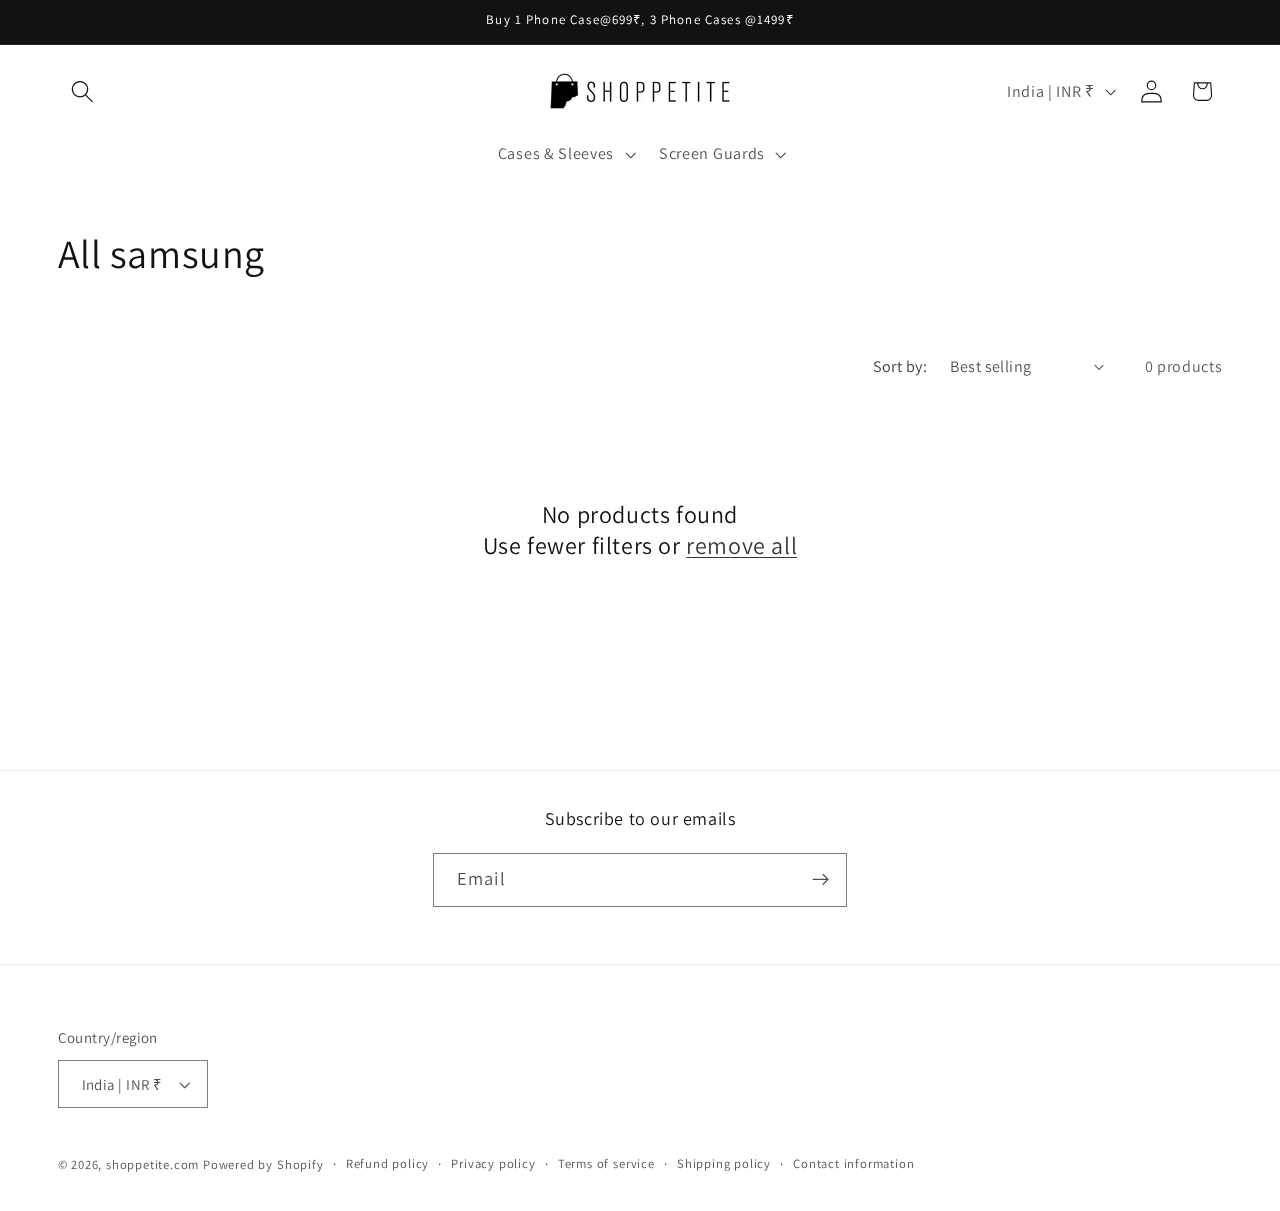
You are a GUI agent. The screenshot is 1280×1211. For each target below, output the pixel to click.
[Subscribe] (820, 880)
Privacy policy (493, 1163)
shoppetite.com (152, 1164)
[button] (83, 91)
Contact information (853, 1163)
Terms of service (606, 1163)
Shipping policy (724, 1163)
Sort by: (900, 366)
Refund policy (387, 1163)
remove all (741, 545)
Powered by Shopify (263, 1164)
